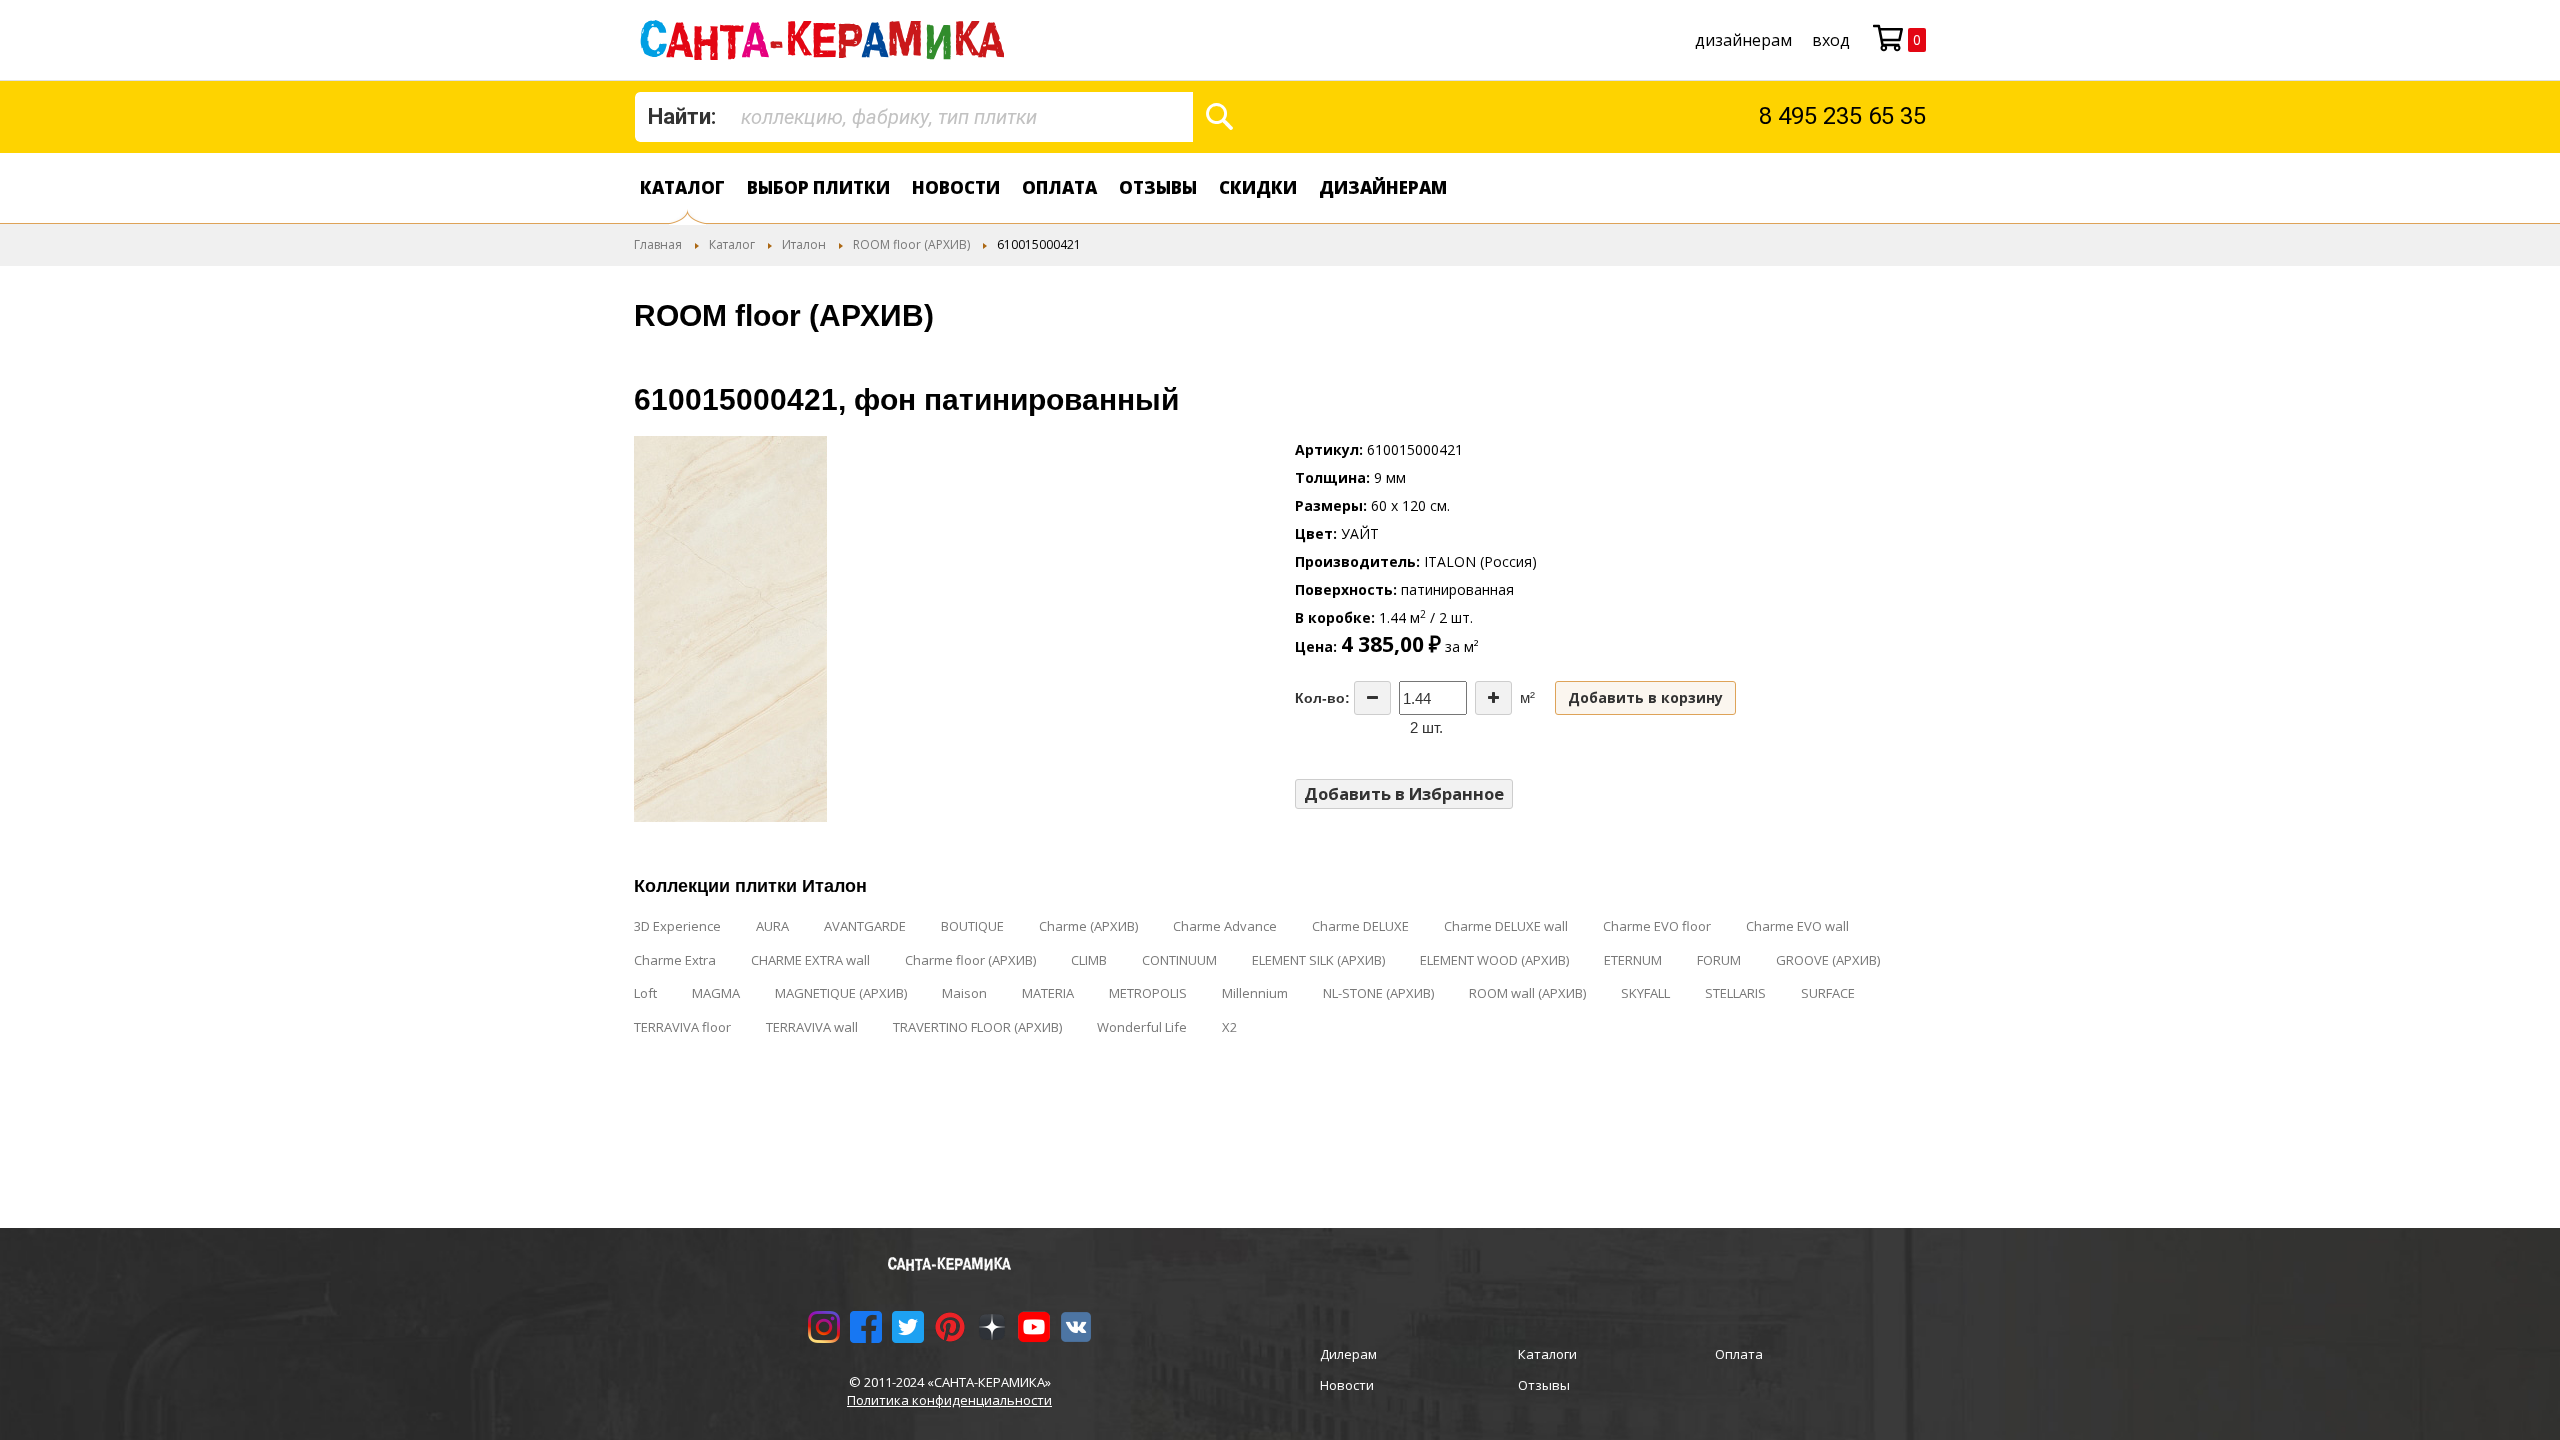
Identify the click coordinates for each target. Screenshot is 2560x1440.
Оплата (1059, 187)
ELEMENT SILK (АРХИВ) (1318, 960)
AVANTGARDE (865, 926)
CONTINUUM (1179, 960)
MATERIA (1048, 993)
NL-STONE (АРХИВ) (1378, 993)
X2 (1229, 1027)
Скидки (1258, 187)
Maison (964, 993)
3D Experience (677, 926)
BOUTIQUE (972, 926)
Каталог (682, 187)
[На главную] (826, 40)
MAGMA (716, 993)
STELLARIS (1735, 993)
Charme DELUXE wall (1506, 926)
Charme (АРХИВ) (1088, 926)
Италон (804, 244)
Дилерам (1348, 1354)
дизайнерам (1743, 40)
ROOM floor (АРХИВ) (911, 244)
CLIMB (1089, 960)
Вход (1831, 40)
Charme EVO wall (1797, 926)
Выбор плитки (818, 187)
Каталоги (1547, 1354)
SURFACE (1828, 993)
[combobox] (914, 117)
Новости (956, 187)
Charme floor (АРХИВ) (970, 960)
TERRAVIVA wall (812, 1027)
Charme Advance (1225, 926)
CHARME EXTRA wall (810, 960)
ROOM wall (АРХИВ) (1527, 993)
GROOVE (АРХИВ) (1828, 960)
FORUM (1719, 960)
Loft (645, 993)
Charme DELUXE (1360, 926)
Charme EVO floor (1657, 926)
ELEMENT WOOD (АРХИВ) (1494, 960)
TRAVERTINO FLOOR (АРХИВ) (977, 1027)
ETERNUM (1633, 960)
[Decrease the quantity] (1372, 698)
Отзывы (1158, 187)
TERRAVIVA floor (682, 1027)
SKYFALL (1645, 993)
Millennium (1255, 993)
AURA (772, 926)
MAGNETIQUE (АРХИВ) (841, 993)
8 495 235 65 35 (1842, 116)
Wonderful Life (1142, 1027)
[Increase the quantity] (1493, 698)
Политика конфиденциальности (949, 1400)
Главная (658, 244)
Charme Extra (675, 960)
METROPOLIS (1148, 993)
